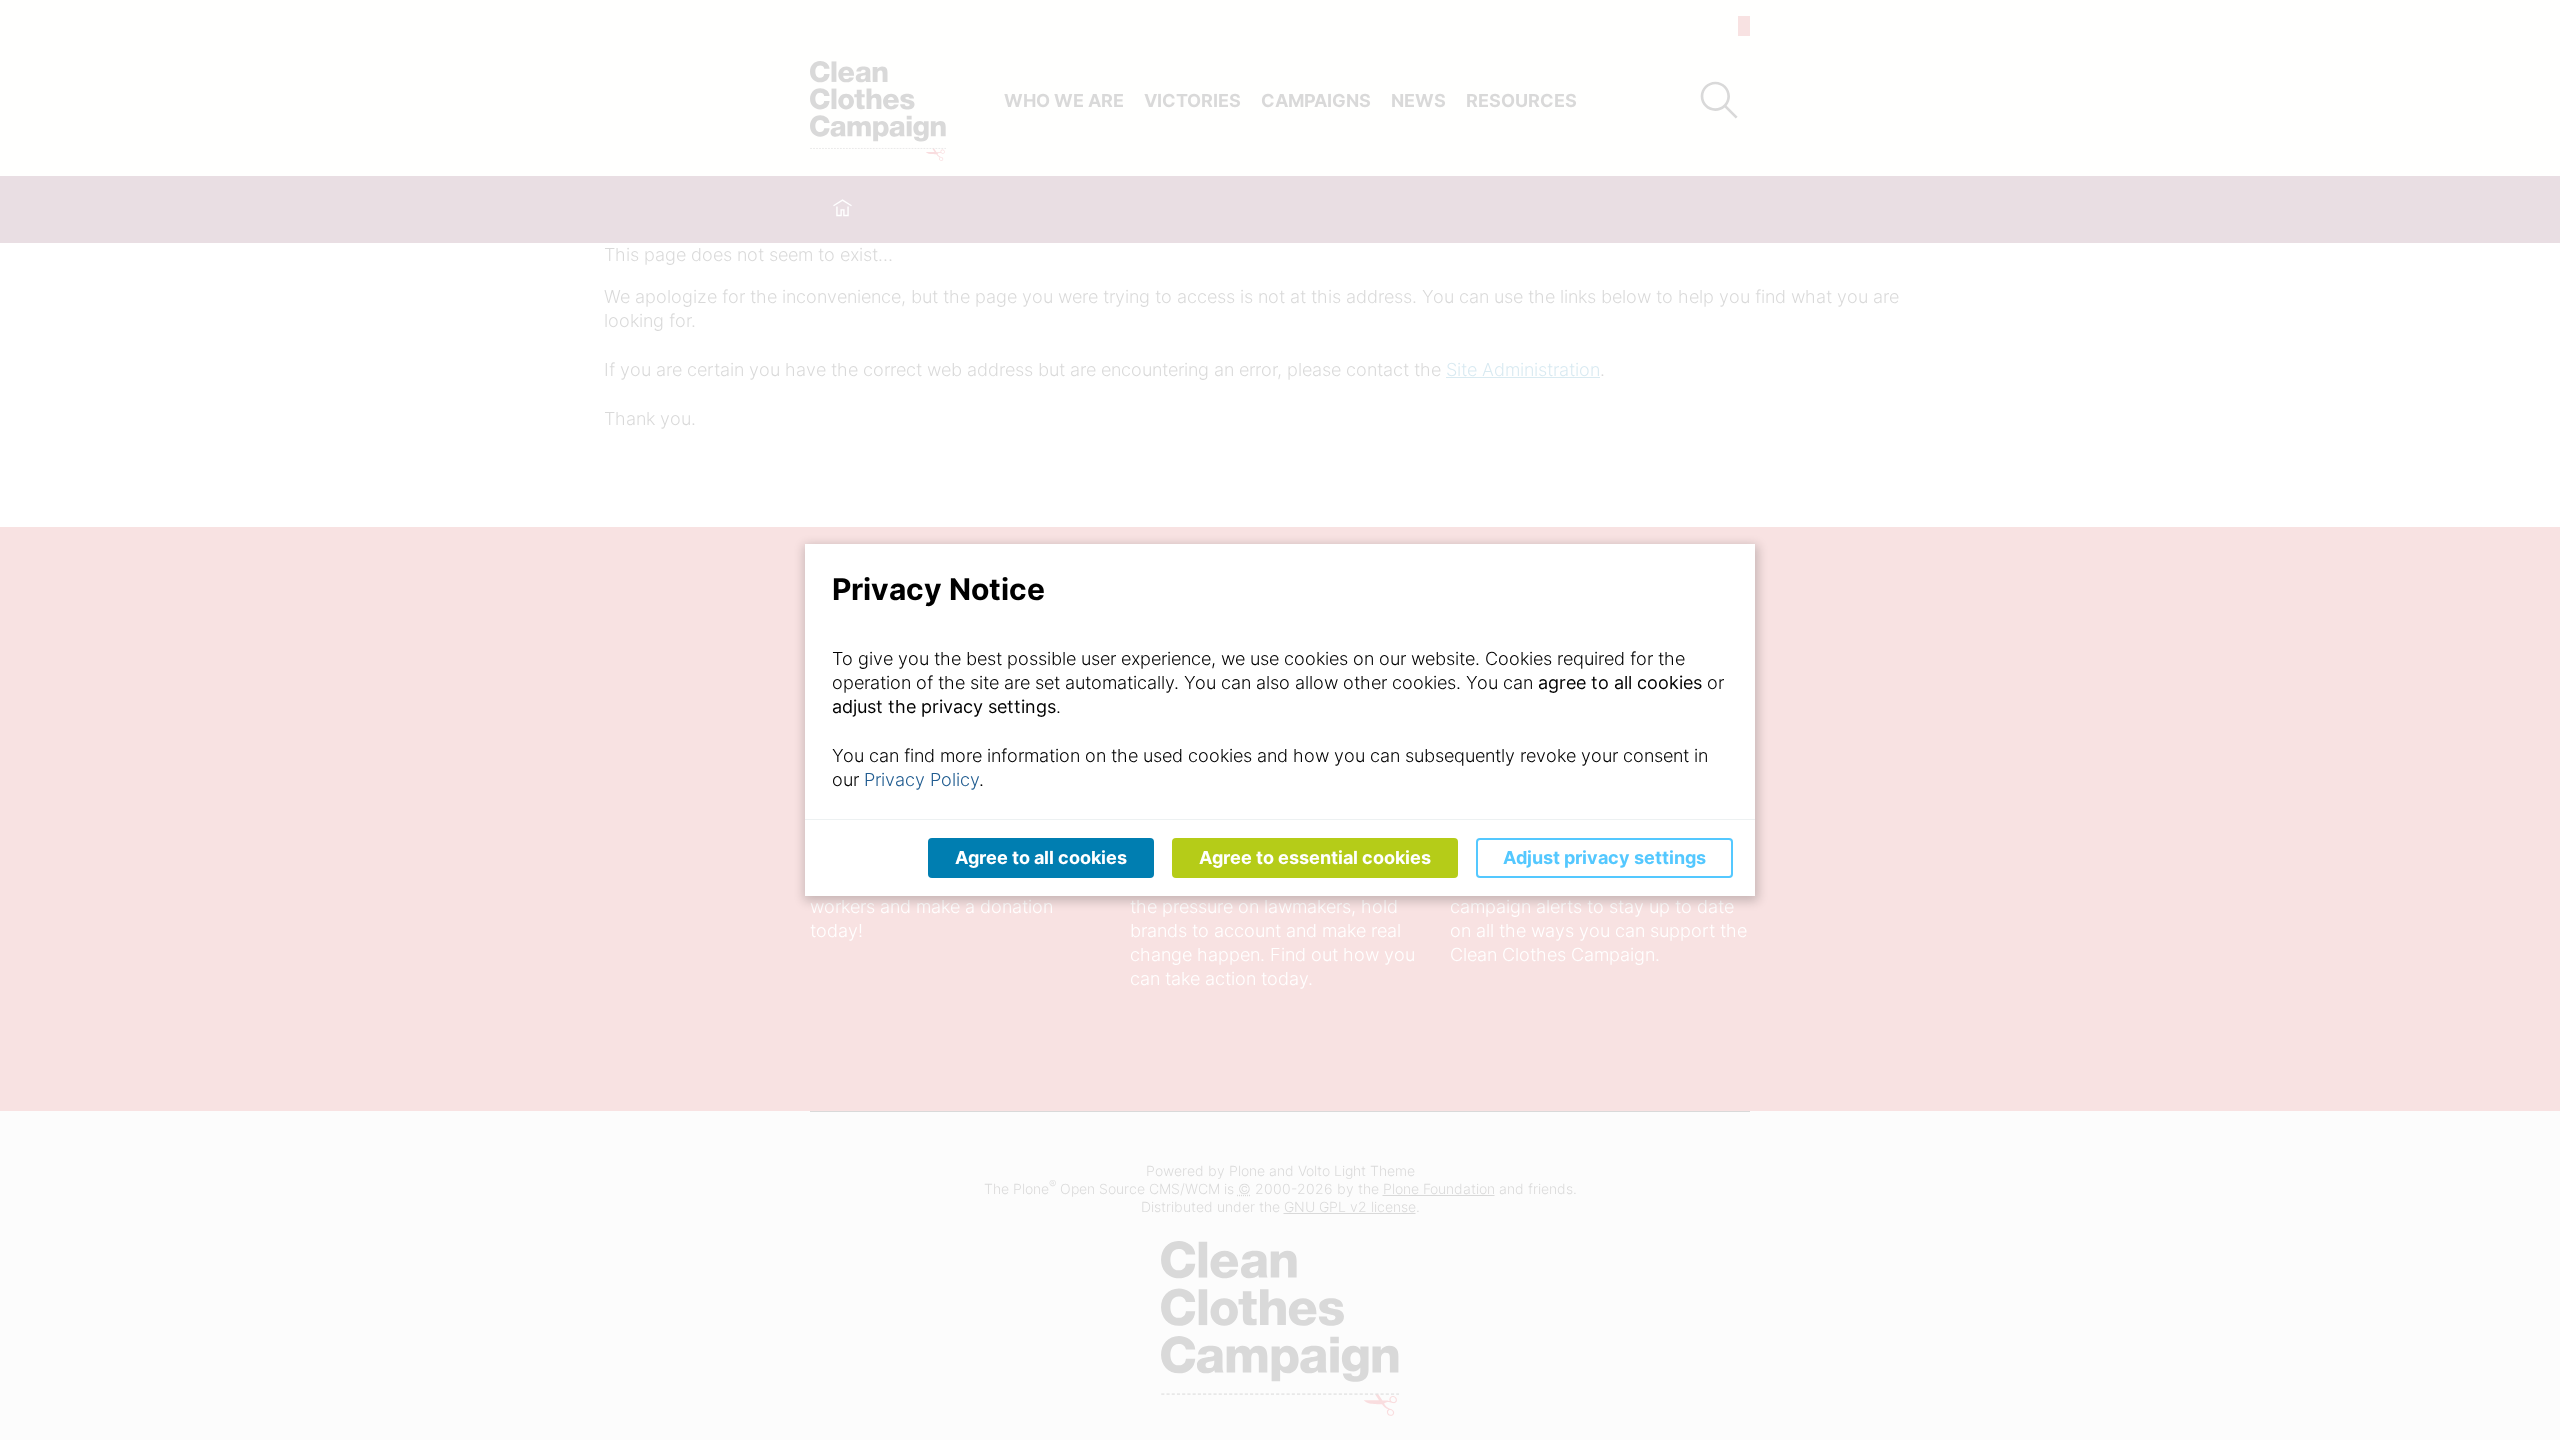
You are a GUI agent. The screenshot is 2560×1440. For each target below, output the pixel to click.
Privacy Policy (921, 779)
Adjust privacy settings (1604, 857)
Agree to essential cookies (1315, 857)
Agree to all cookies (1041, 857)
